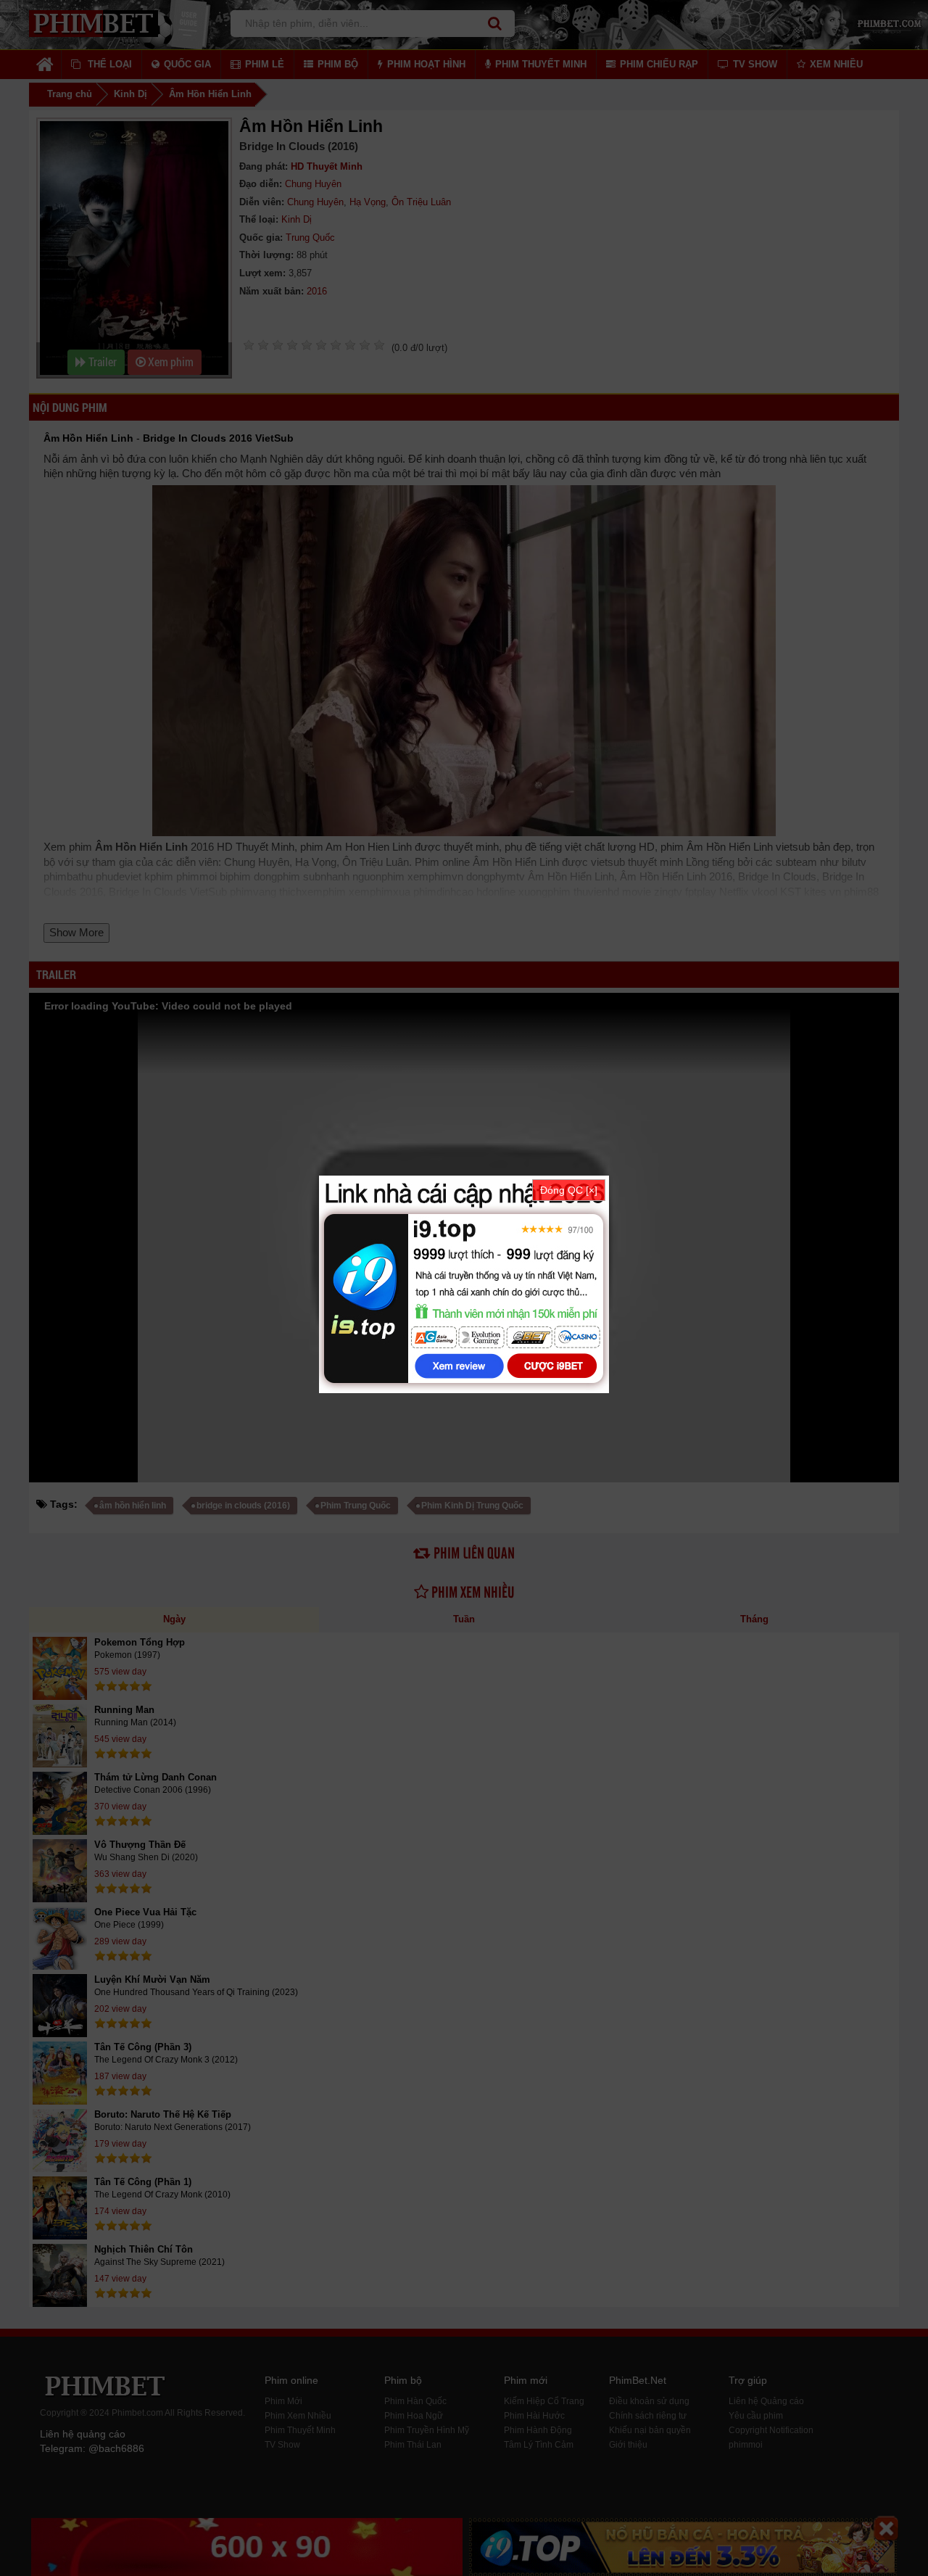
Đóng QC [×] (569, 1190)
